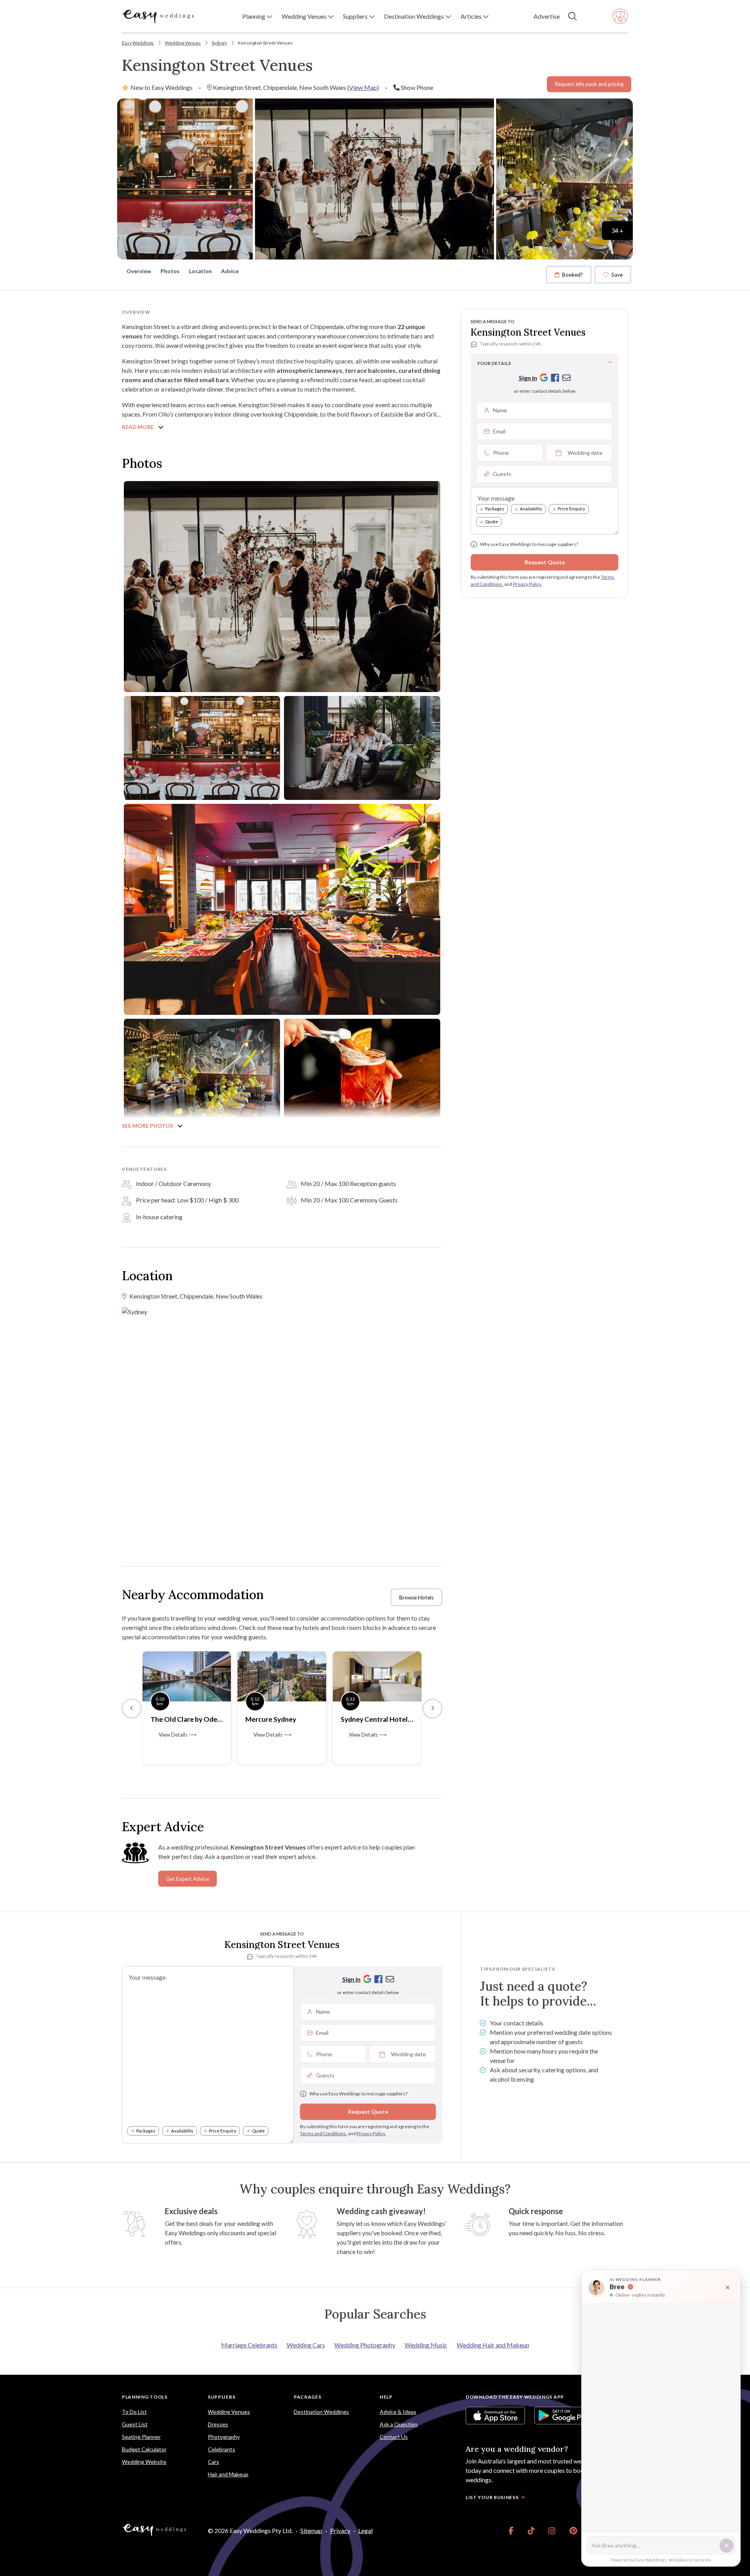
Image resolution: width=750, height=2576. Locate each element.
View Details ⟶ (178, 1735)
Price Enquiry (571, 509)
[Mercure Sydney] (282, 1675)
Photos (170, 271)
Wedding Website (144, 2462)
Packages (495, 509)
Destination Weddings (321, 2412)
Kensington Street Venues (265, 43)
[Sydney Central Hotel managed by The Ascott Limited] (377, 1675)
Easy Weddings (138, 43)
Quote (492, 522)
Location (200, 271)
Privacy (340, 2530)
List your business (492, 2497)
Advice (230, 271)
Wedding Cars (306, 2345)
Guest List (135, 2424)
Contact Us (394, 2437)
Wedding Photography (365, 2345)
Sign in (528, 378)
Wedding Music (426, 2345)
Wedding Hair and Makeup (493, 2345)
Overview (139, 271)
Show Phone (417, 87)
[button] (257, 16)
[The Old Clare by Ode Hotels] (187, 1675)
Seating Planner (141, 2437)
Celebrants (221, 2449)
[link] (511, 2531)
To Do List (134, 2412)
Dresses (218, 2424)
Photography (224, 2437)
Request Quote (545, 562)
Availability (531, 509)
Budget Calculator (144, 2449)
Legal (365, 2530)
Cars (213, 2462)
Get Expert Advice (187, 1879)
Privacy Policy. (528, 584)
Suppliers (221, 2397)
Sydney (219, 43)
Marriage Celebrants (249, 2345)
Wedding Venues (183, 43)
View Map (363, 87)
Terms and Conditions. (324, 2133)
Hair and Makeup (228, 2474)
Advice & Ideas (398, 2412)
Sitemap (311, 2530)
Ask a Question (399, 2424)
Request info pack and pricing (589, 84)
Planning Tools (145, 2397)
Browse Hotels (416, 1597)
